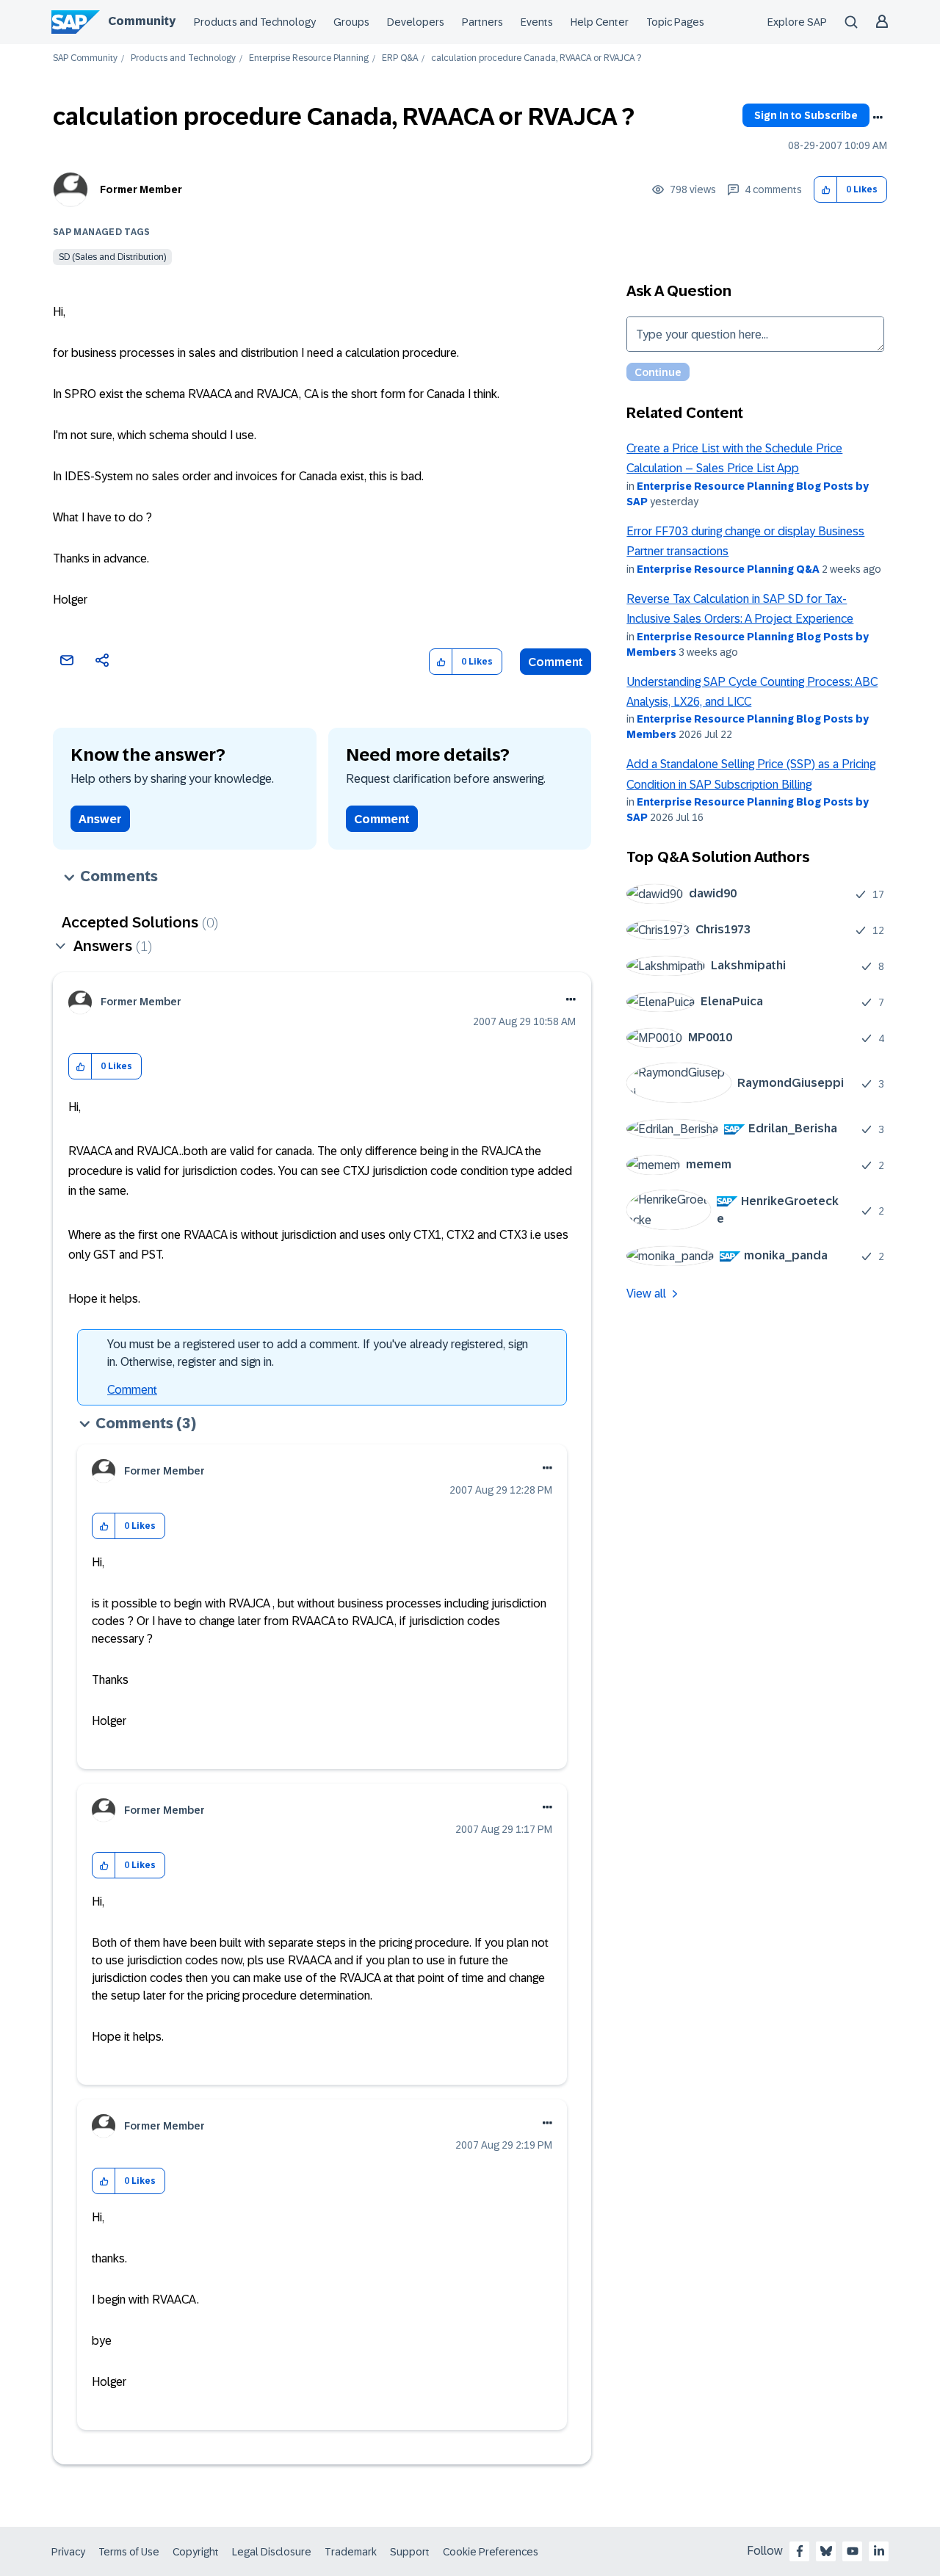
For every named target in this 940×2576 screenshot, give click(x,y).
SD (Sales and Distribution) (112, 257)
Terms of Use (129, 2552)
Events (537, 22)
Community (142, 21)
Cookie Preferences (491, 2552)
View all (646, 1294)
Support (410, 2552)
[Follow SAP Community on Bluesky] (826, 2551)
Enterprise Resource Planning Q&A (728, 569)
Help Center (600, 22)
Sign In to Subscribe (806, 115)
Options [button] (878, 117)
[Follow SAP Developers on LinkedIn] (879, 2551)
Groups (351, 22)
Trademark (351, 2552)
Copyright (196, 2552)
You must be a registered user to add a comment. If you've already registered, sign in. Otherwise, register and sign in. (318, 1353)
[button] (826, 190)
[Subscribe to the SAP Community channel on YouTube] (853, 2551)
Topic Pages (675, 22)
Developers (416, 22)
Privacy (68, 2552)
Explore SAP (797, 22)
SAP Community (85, 58)
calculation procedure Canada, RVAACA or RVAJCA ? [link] (536, 58)
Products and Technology (255, 22)
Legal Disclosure (272, 2552)
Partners (482, 22)
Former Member (141, 189)
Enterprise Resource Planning (309, 58)
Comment (556, 662)
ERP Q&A (400, 58)
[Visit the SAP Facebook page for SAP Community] (800, 2551)
